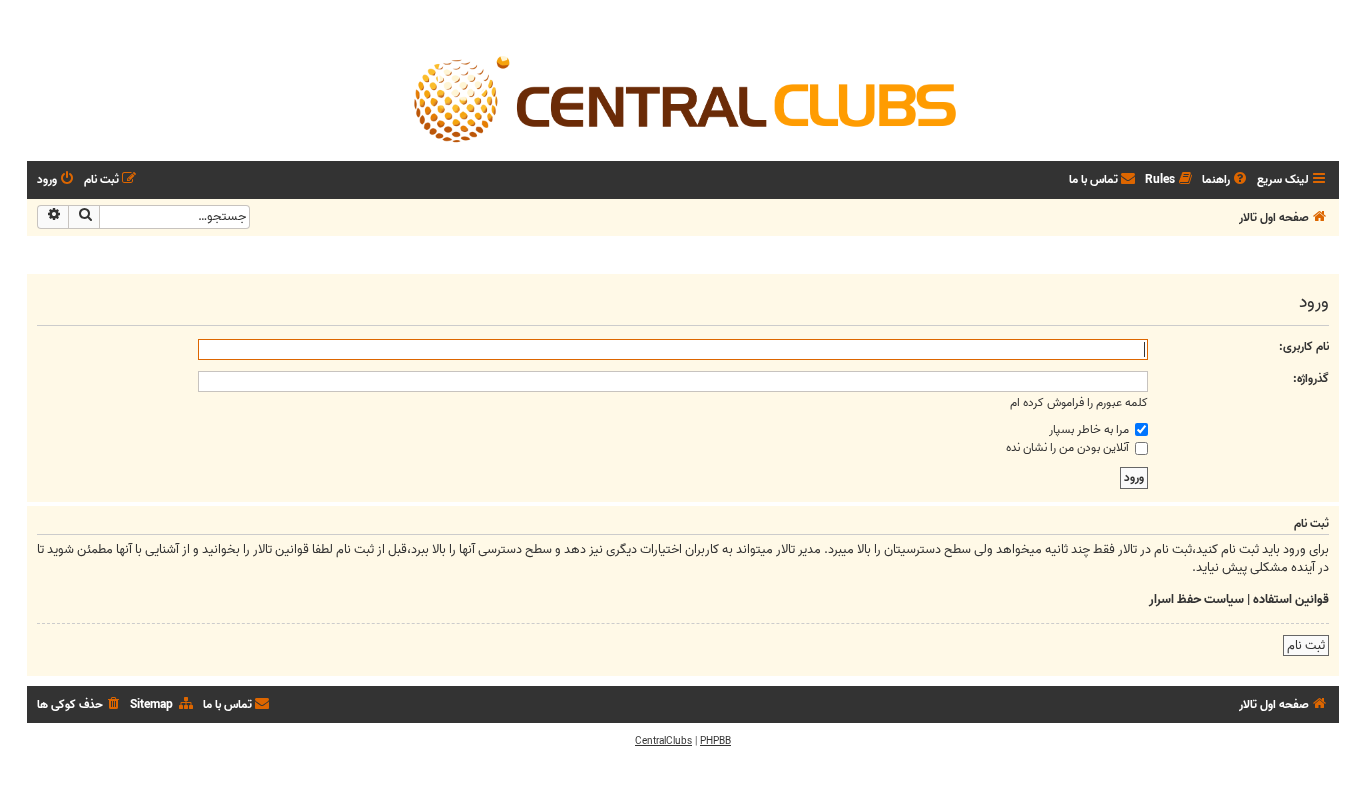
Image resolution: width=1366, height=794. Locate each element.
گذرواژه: (1311, 378)
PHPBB (715, 741)
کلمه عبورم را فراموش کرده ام (1079, 402)
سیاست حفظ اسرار (1196, 600)
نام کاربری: (1304, 346)
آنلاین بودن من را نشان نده (1069, 447)
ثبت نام (1306, 645)
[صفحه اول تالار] (683, 98)
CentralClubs (663, 741)
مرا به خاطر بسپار (1090, 429)
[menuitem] (1226, 180)
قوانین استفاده (1291, 600)
